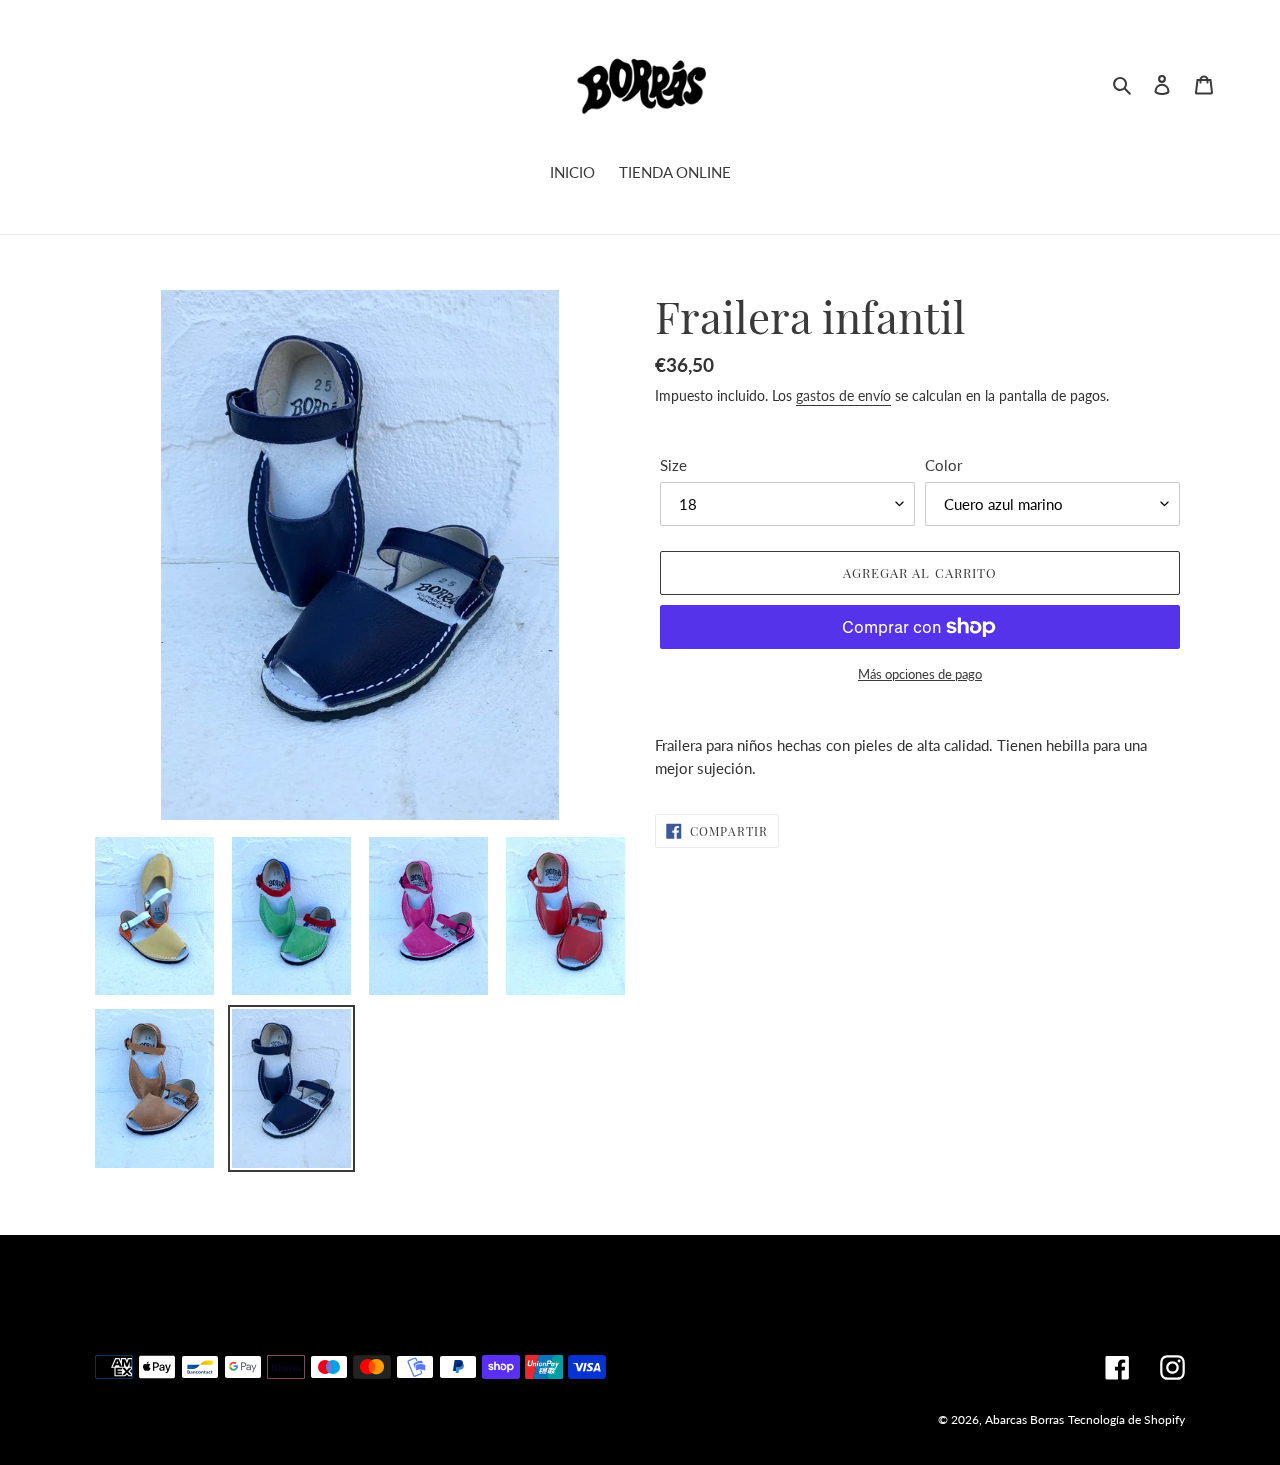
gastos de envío (843, 395)
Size (673, 465)
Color (943, 465)
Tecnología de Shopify (1126, 1419)
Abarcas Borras (1024, 1419)
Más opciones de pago (920, 674)
